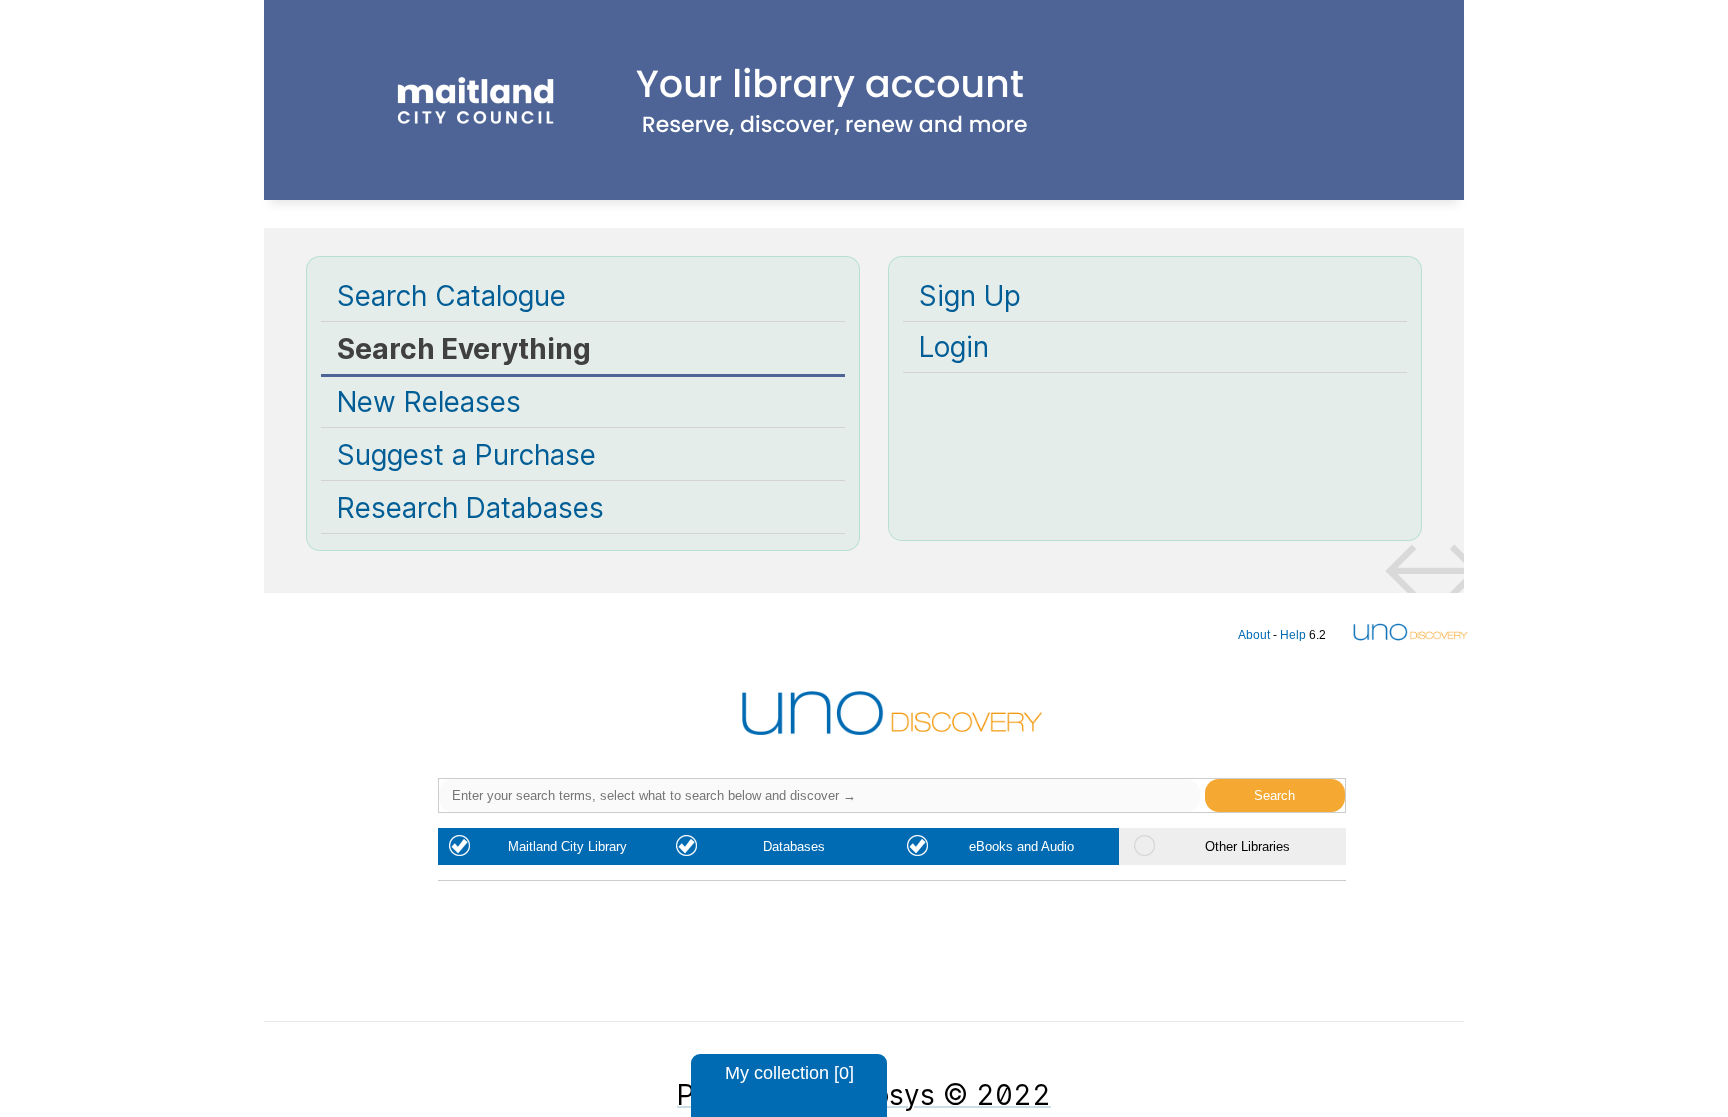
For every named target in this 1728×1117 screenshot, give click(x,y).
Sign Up (970, 296)
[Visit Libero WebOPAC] (864, 167)
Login (954, 347)
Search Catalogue (451, 296)
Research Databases (470, 508)
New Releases (429, 402)
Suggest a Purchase (466, 455)
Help (1293, 635)
